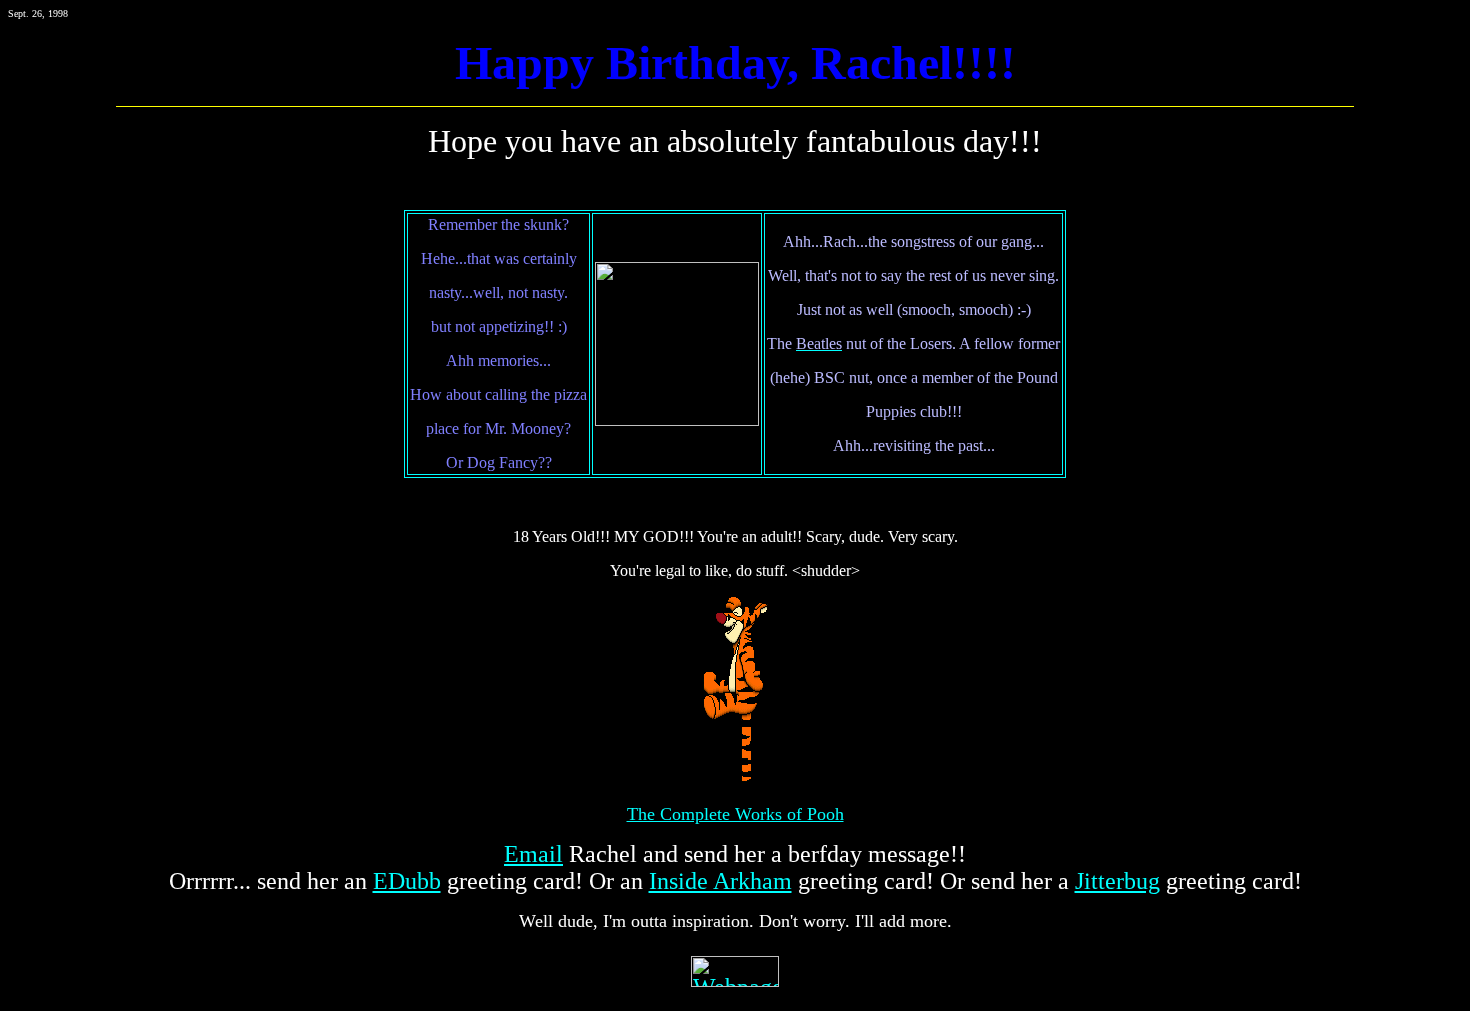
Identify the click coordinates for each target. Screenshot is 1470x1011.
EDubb (407, 881)
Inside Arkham (720, 881)
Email (533, 854)
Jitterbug (1117, 881)
